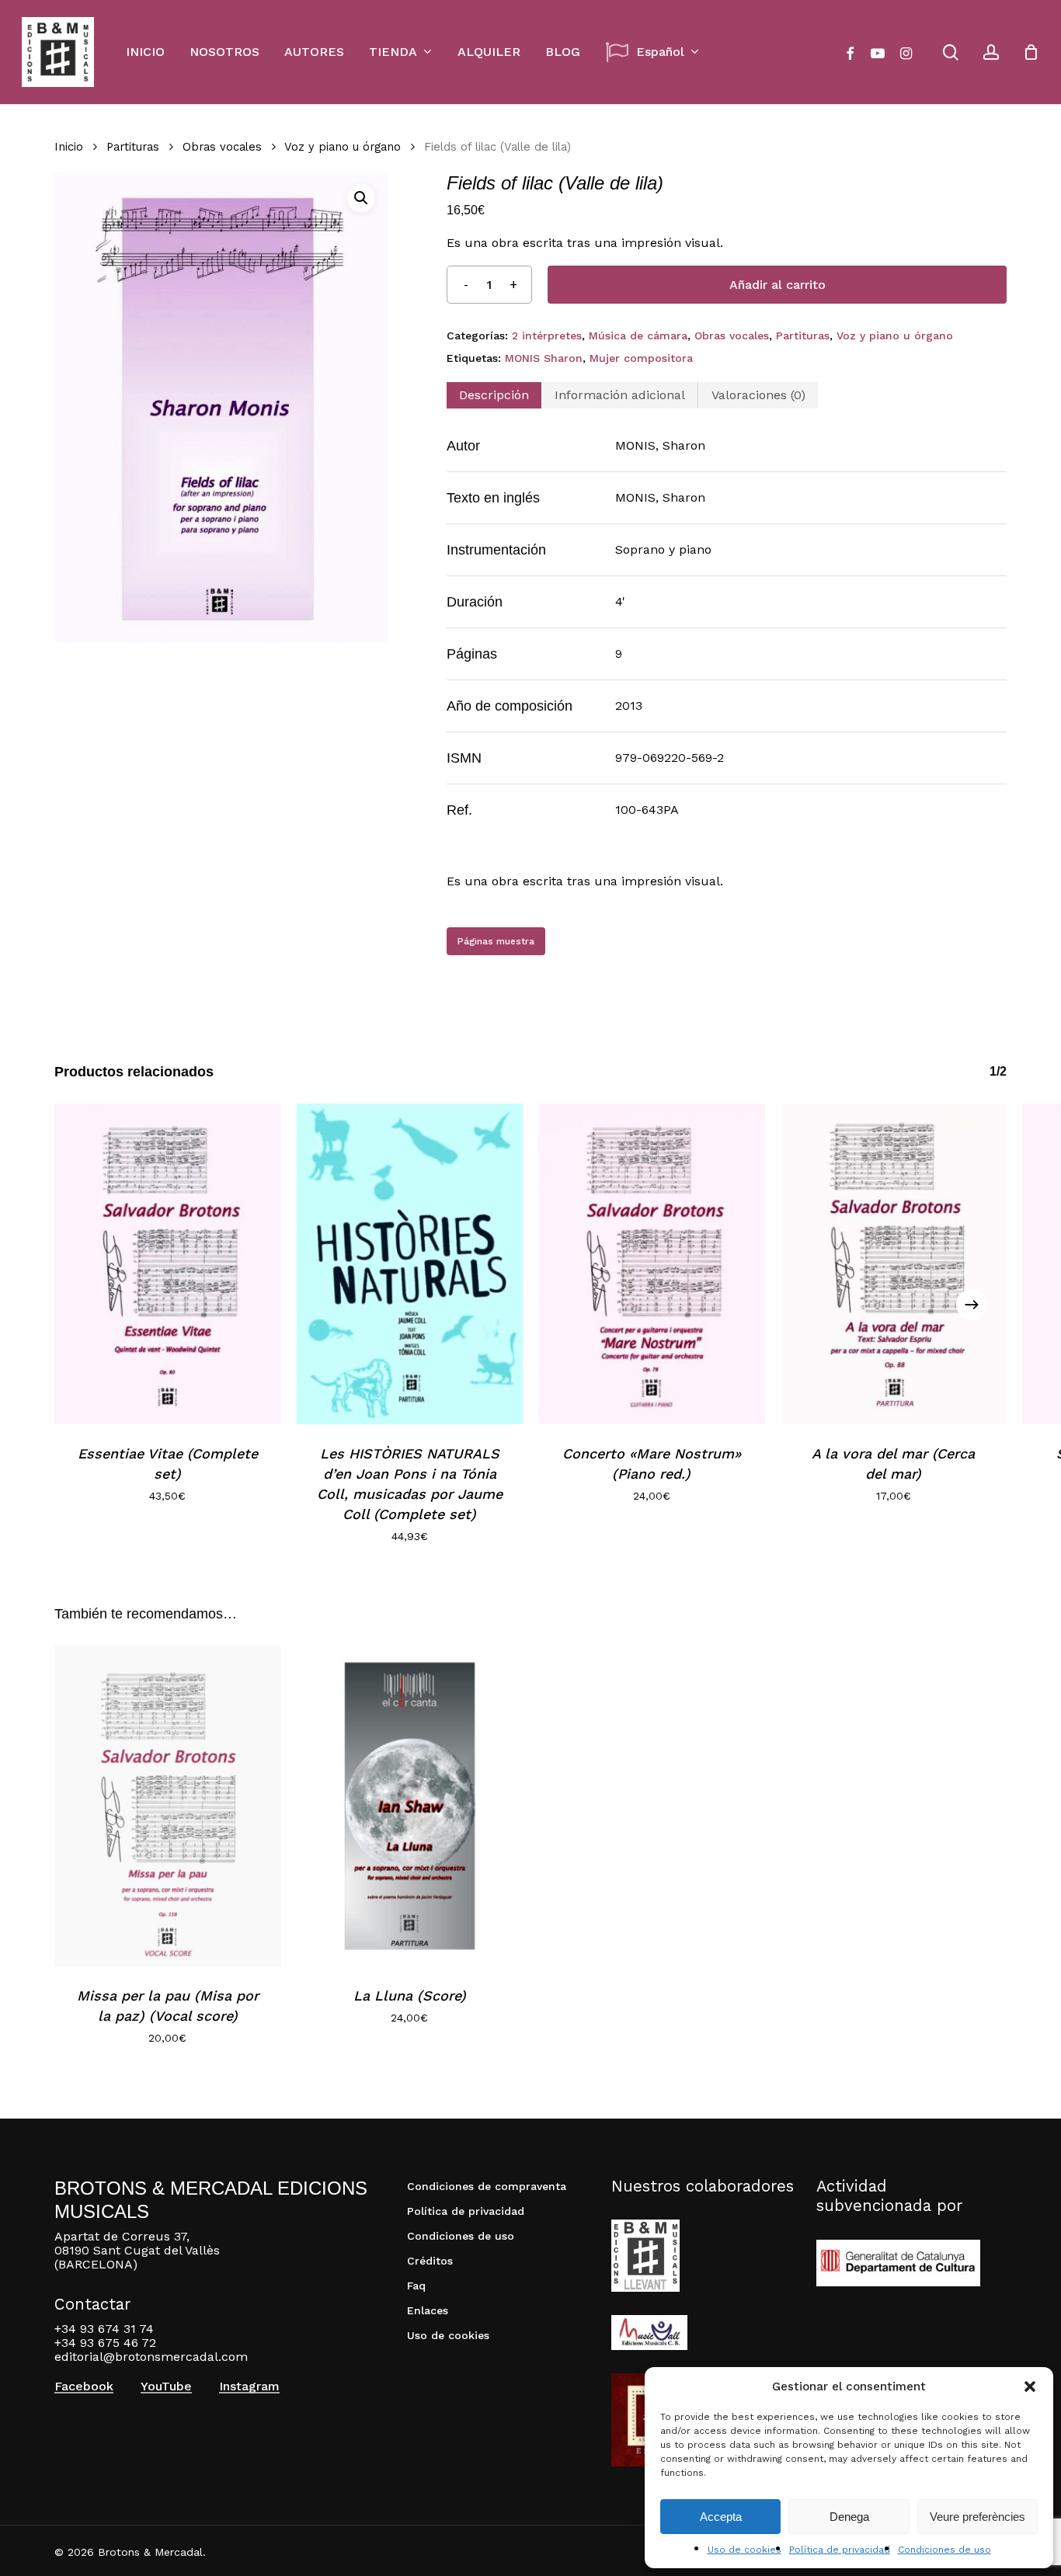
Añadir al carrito (777, 285)
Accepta (721, 2517)
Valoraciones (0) (758, 395)
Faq (416, 2286)
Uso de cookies (744, 2550)
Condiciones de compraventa (487, 2186)
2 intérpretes (547, 335)
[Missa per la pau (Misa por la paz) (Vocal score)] (168, 1806)
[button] (1030, 2387)
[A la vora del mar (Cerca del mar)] (894, 1264)
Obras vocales (222, 147)
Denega (849, 2517)
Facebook (84, 2387)
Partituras (133, 147)
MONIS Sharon (544, 358)
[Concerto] (652, 1264)
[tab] (494, 395)
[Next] (972, 1305)
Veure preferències (978, 2517)
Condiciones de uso (944, 2550)
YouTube (166, 2387)
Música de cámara (638, 335)
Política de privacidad (840, 2550)
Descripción (494, 395)
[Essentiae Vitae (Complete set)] (168, 1264)
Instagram (249, 2387)
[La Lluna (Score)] (410, 1806)
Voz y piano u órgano (343, 147)
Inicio (69, 147)
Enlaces (428, 2310)
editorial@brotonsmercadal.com (151, 2357)
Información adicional (620, 395)
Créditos (430, 2261)
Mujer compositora (641, 358)
